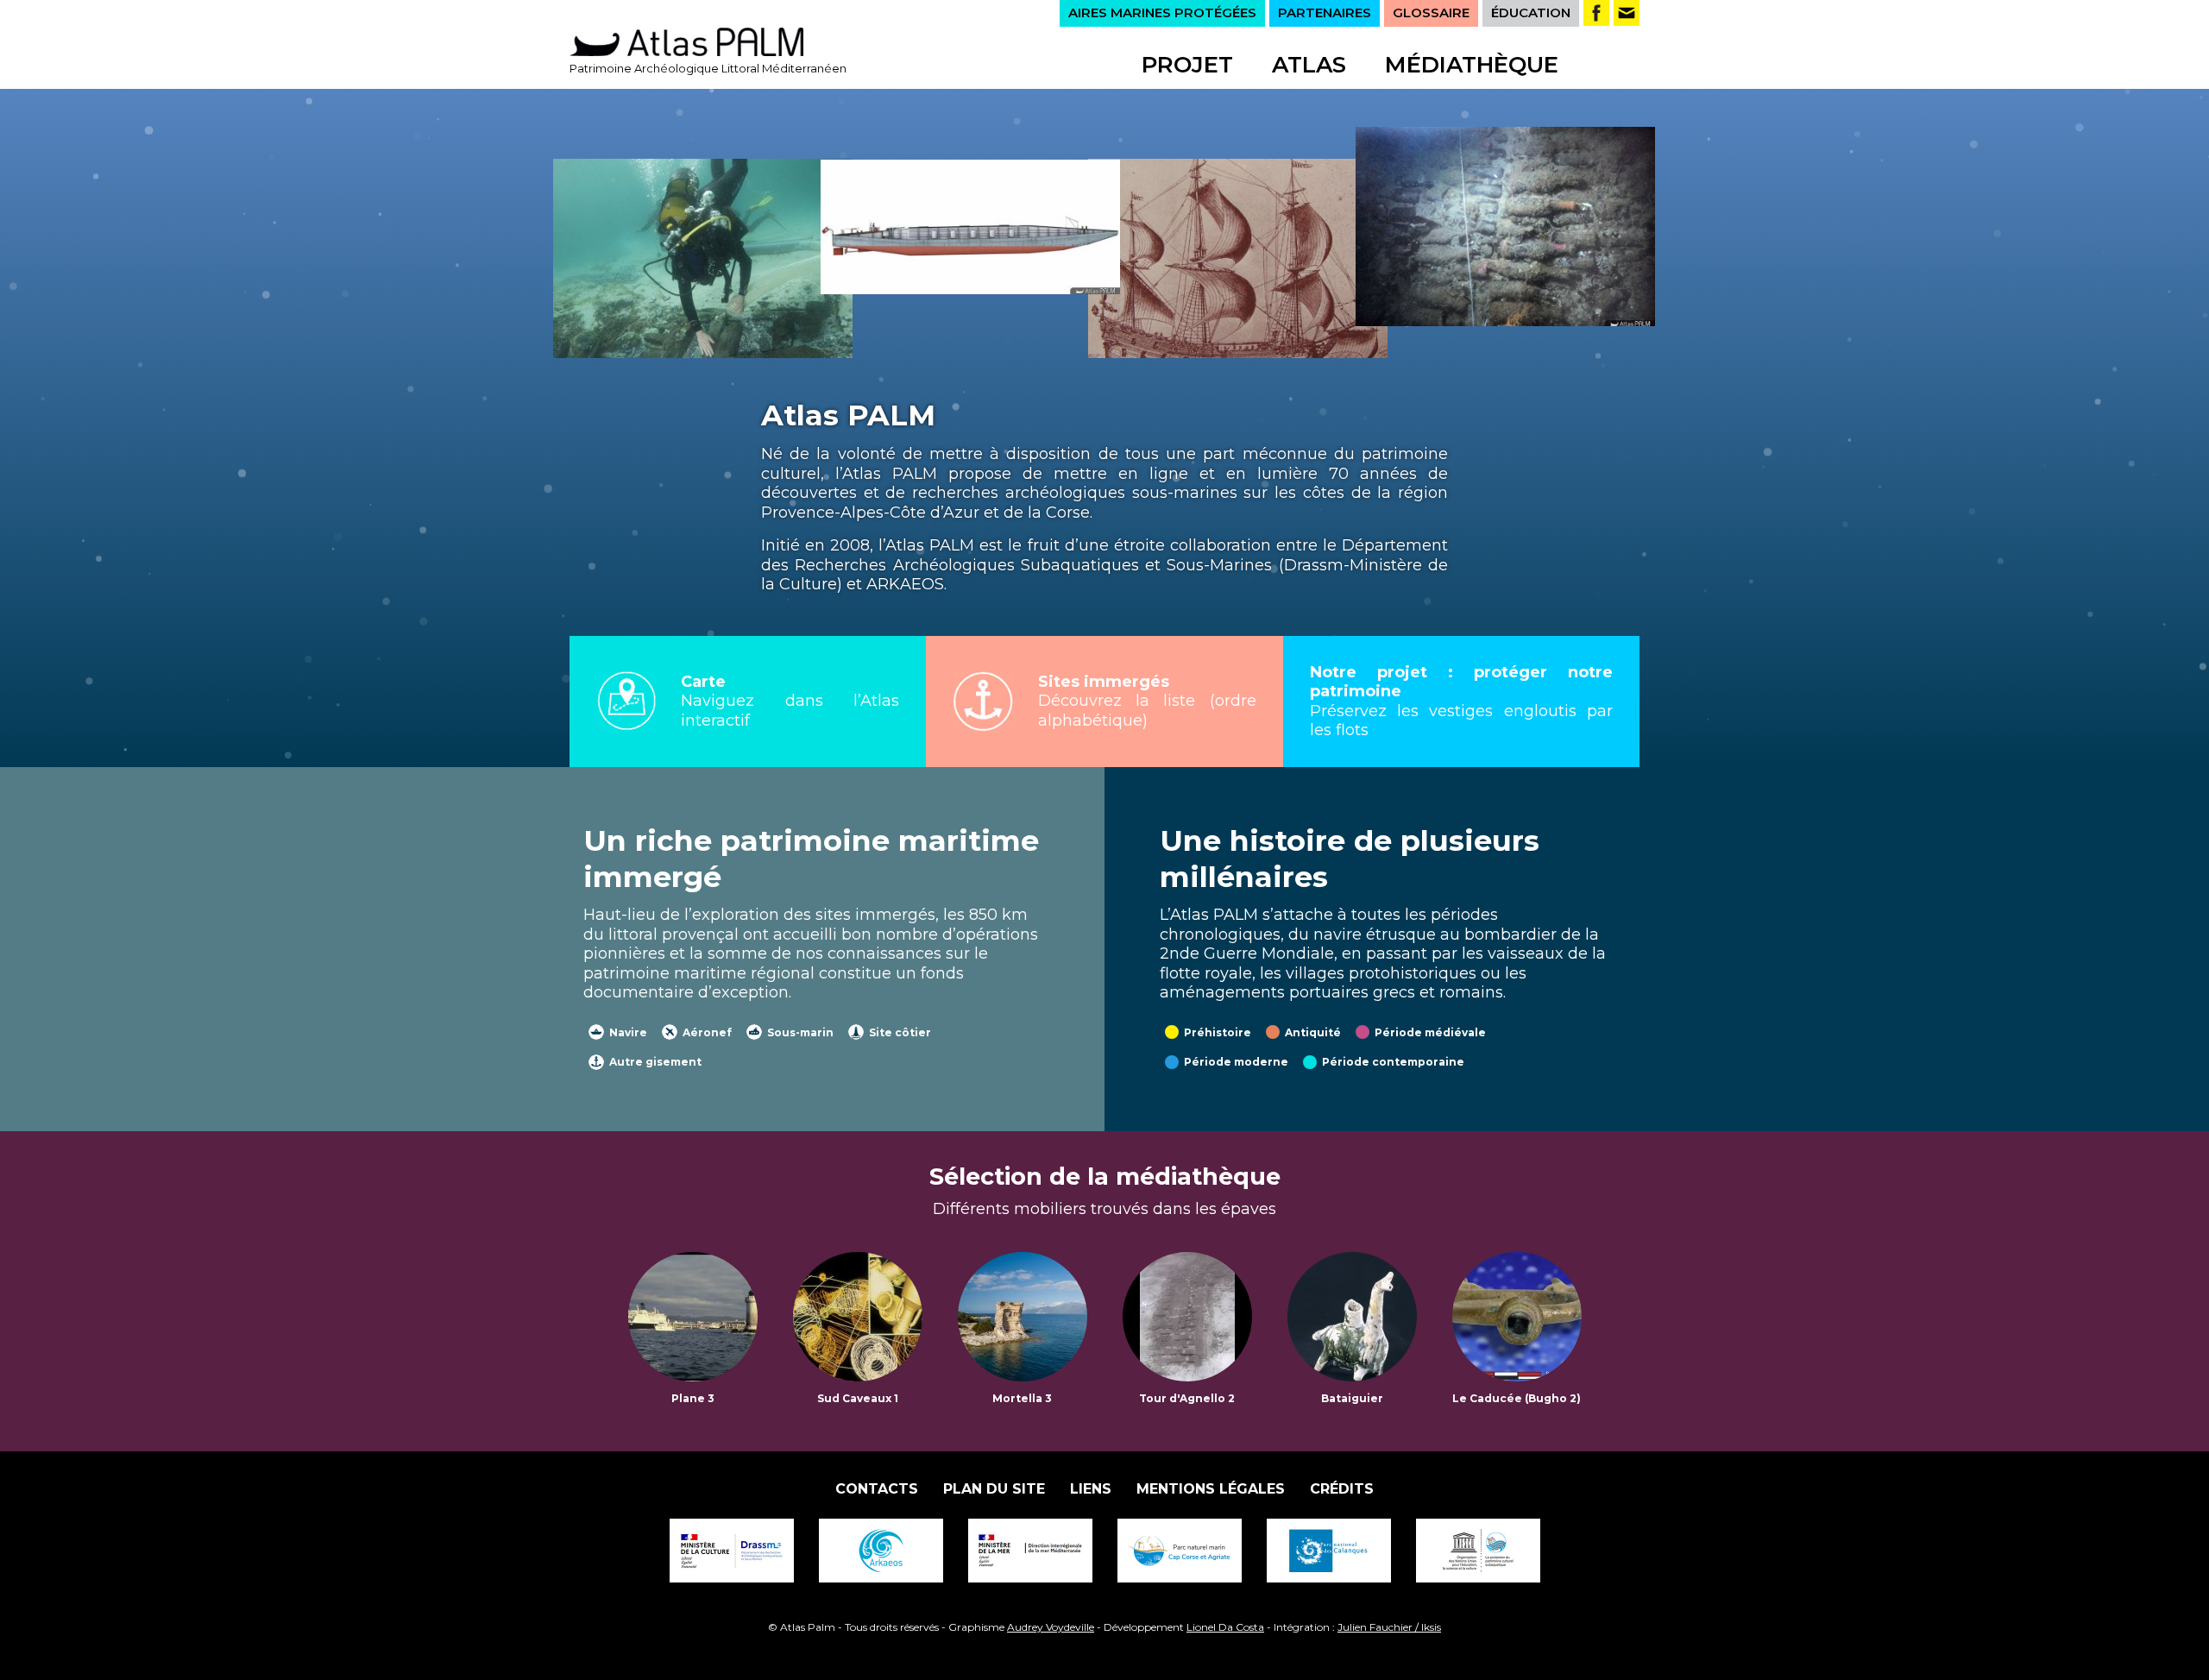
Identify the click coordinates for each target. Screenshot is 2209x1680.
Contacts (877, 1489)
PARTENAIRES (1325, 13)
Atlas (1309, 65)
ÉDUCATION (1531, 13)
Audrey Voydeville (1051, 1627)
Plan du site (994, 1489)
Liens (1091, 1489)
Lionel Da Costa (1225, 1627)
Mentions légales (1211, 1489)
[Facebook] (1596, 13)
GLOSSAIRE (1431, 13)
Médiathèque (1472, 65)
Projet (1187, 65)
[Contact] (1627, 13)
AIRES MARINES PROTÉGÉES (1162, 13)
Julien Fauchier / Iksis (1389, 1627)
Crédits (1342, 1489)
